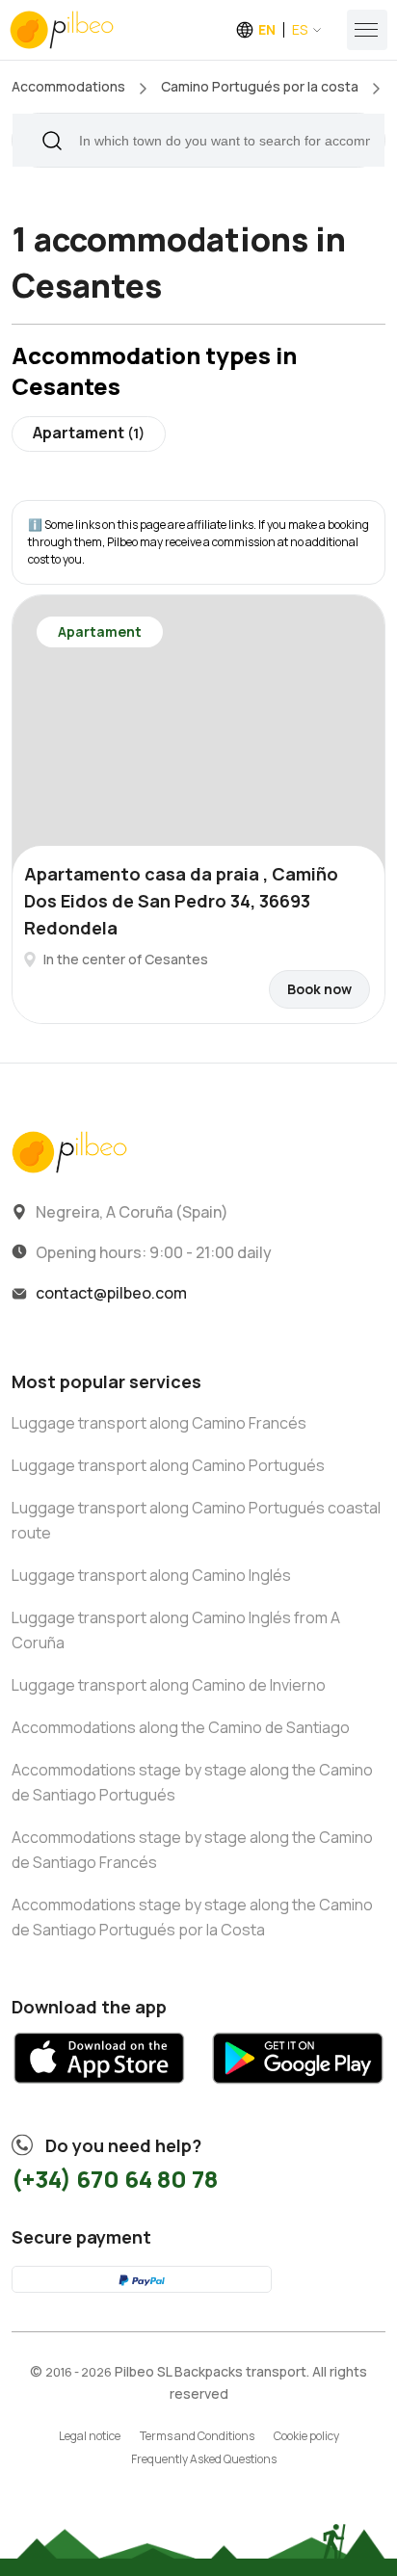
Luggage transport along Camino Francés (159, 1423)
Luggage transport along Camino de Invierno (169, 1685)
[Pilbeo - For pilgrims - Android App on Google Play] (298, 2091)
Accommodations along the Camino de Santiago (181, 1727)
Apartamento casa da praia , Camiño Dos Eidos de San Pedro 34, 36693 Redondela (181, 901)
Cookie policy (306, 2436)
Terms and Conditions (197, 2436)
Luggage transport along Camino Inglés (151, 1575)
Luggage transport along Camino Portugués (168, 1465)
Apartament (89, 433)
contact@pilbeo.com (111, 1293)
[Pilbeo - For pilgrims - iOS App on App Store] (99, 2091)
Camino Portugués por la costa (260, 86)
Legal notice (90, 2436)
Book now (319, 989)
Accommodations (68, 86)
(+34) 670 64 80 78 (115, 2179)
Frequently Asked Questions (204, 2459)
